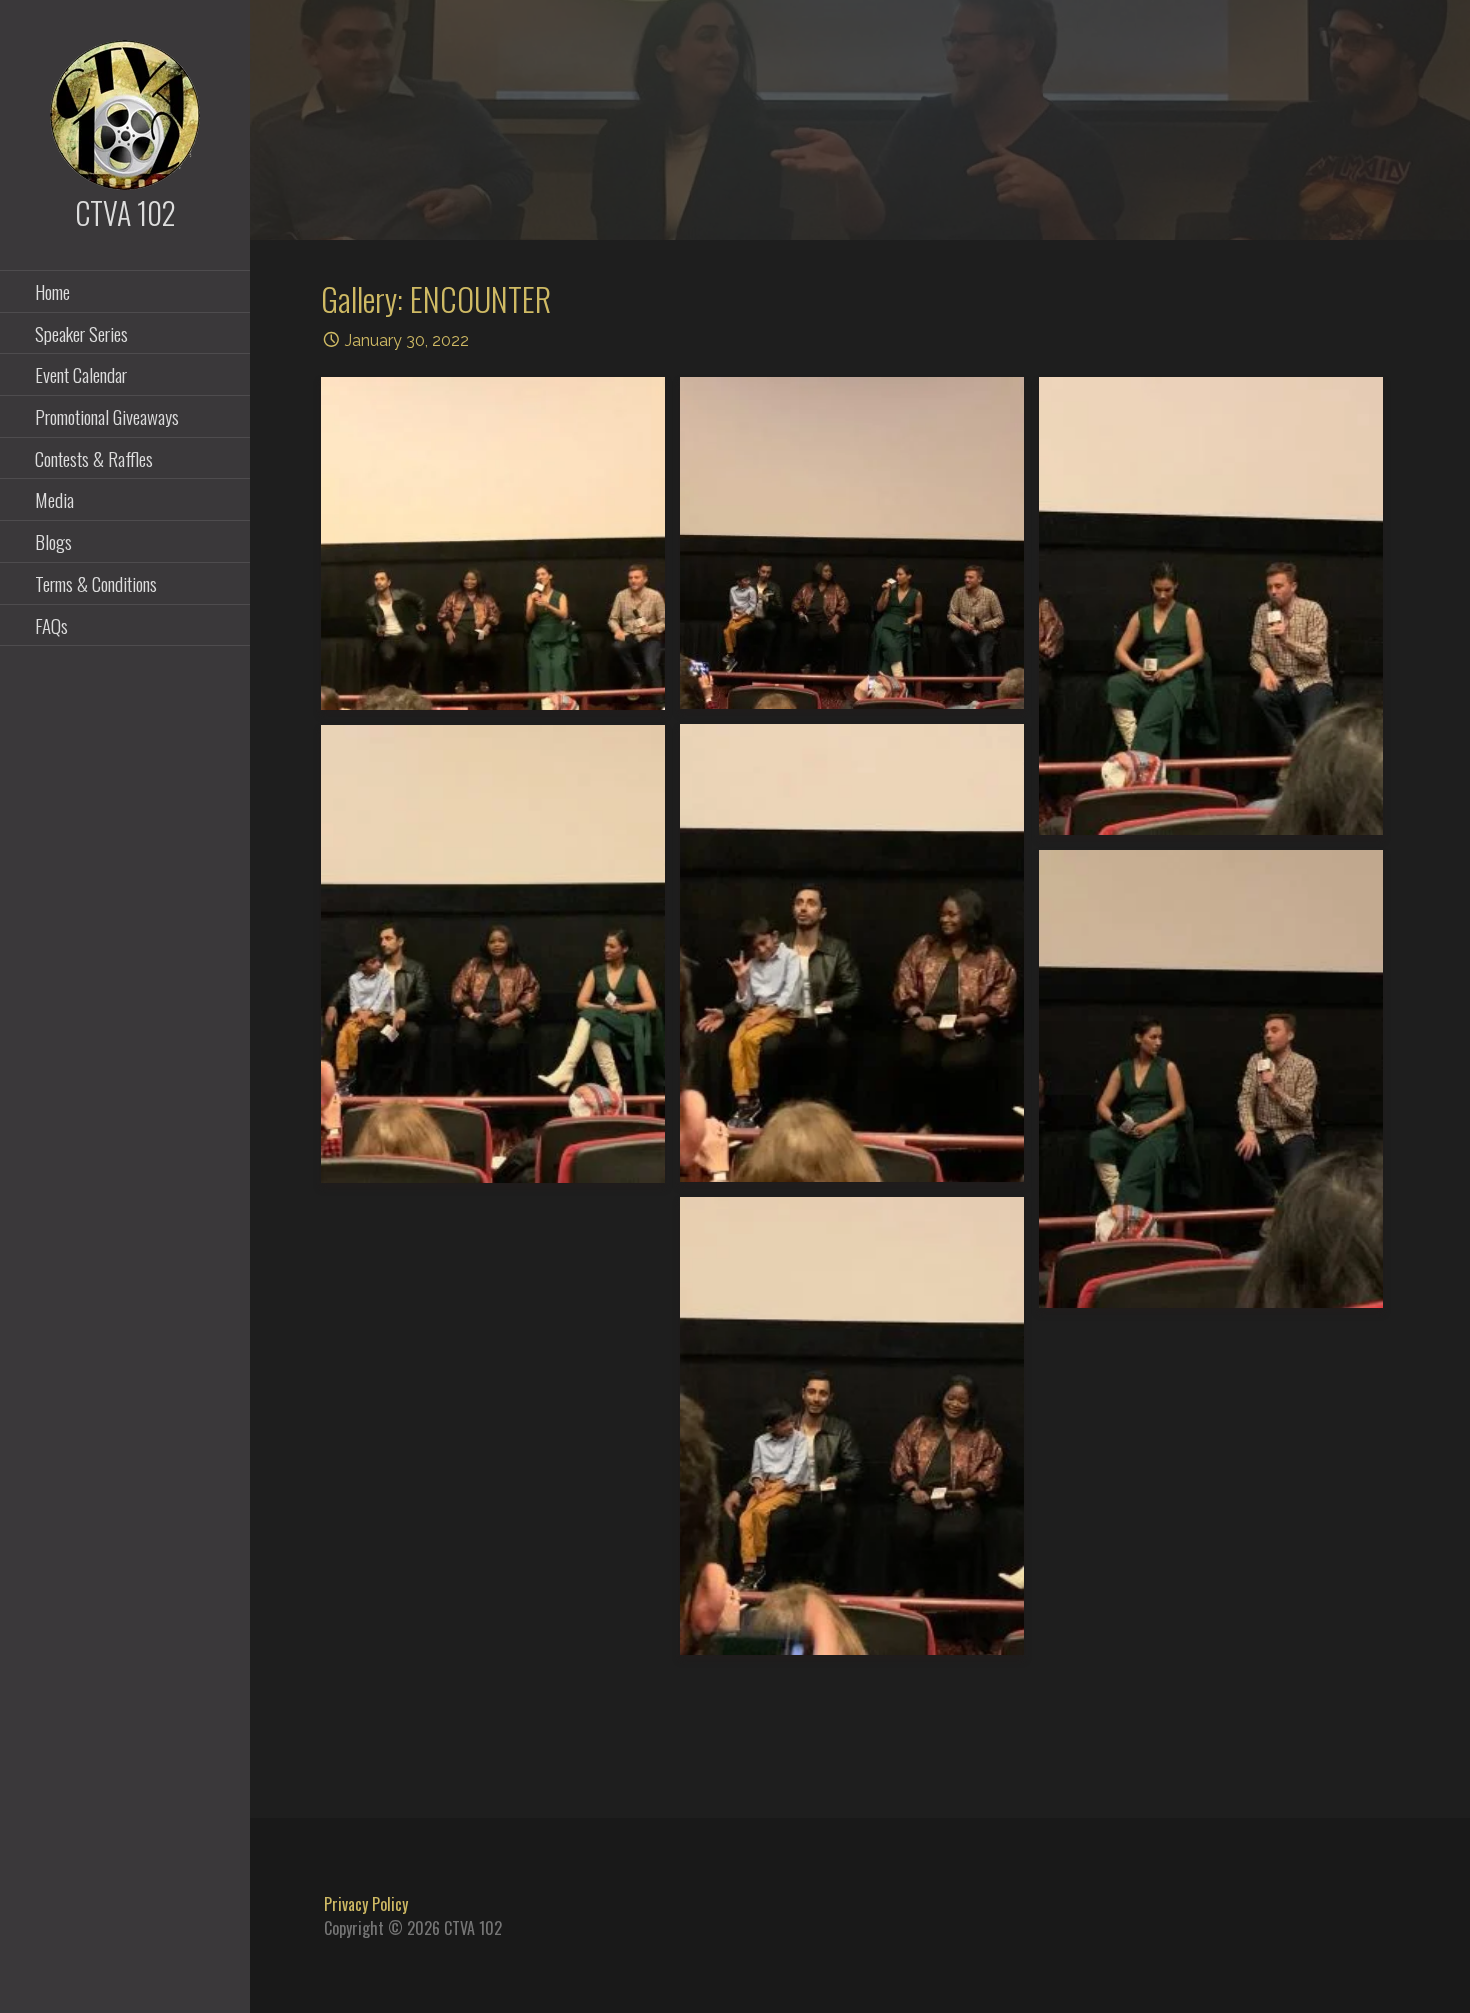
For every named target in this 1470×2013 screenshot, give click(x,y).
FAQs (51, 625)
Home (52, 291)
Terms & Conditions (96, 583)
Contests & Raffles (94, 458)
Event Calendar (81, 374)
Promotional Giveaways (107, 416)
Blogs (53, 541)
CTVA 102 (125, 212)
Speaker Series (81, 333)
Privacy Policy (366, 1904)
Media (54, 499)
